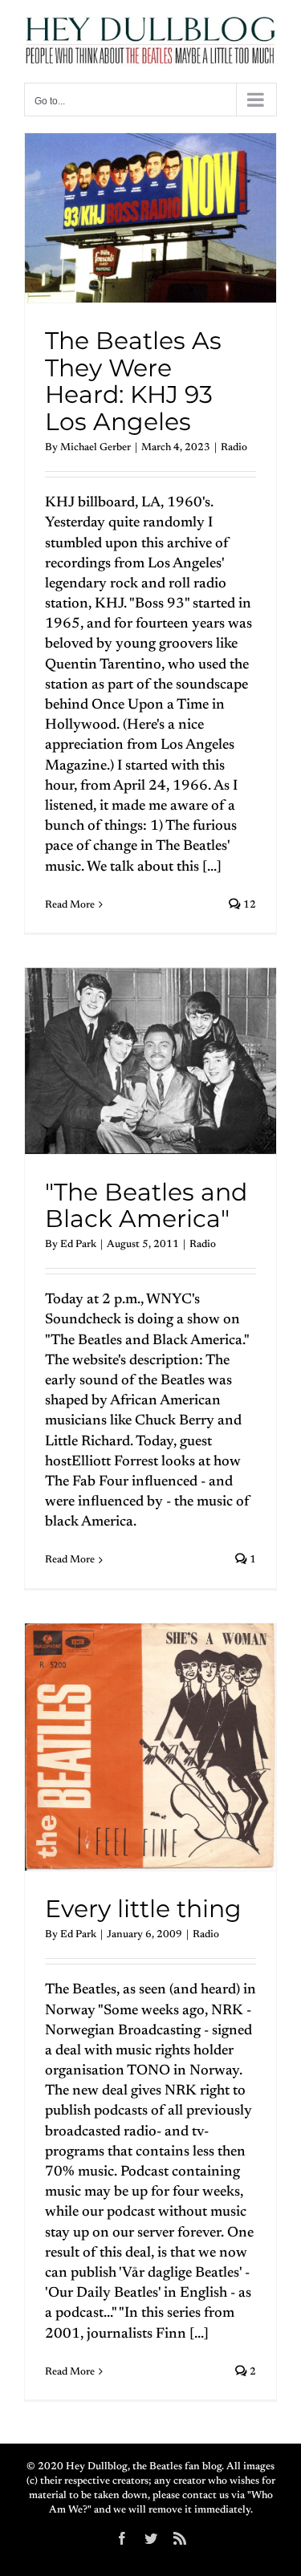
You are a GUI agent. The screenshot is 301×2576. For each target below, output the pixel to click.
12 (248, 905)
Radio (234, 447)
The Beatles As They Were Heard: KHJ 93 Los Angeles (133, 381)
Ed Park (78, 1244)
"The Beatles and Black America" (146, 1206)
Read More (70, 905)
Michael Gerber (96, 447)
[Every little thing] (150, 1747)
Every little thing (143, 1909)
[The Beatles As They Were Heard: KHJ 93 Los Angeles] (150, 218)
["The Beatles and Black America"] (150, 1061)
